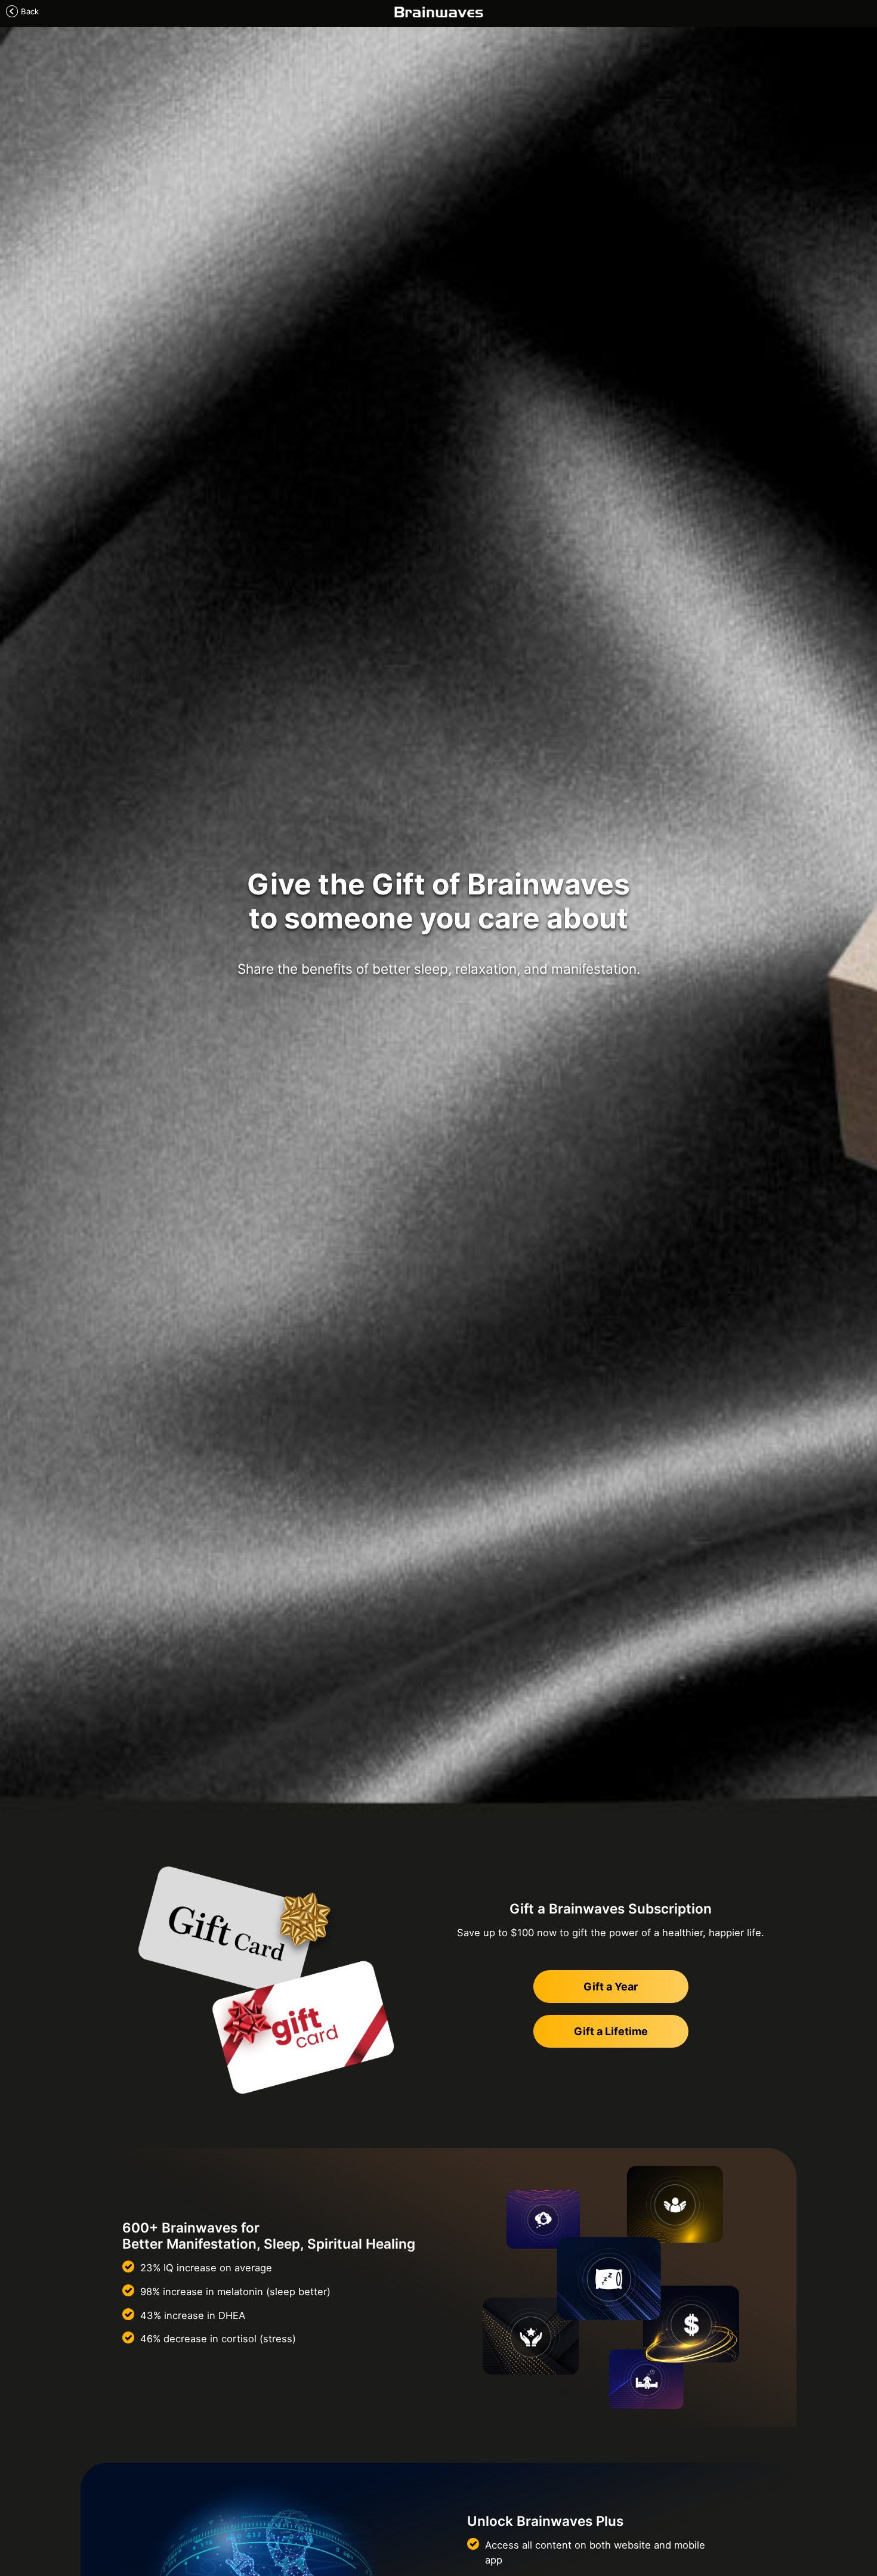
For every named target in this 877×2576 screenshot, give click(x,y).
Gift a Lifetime (611, 2031)
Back (30, 11)
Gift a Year (611, 1987)
